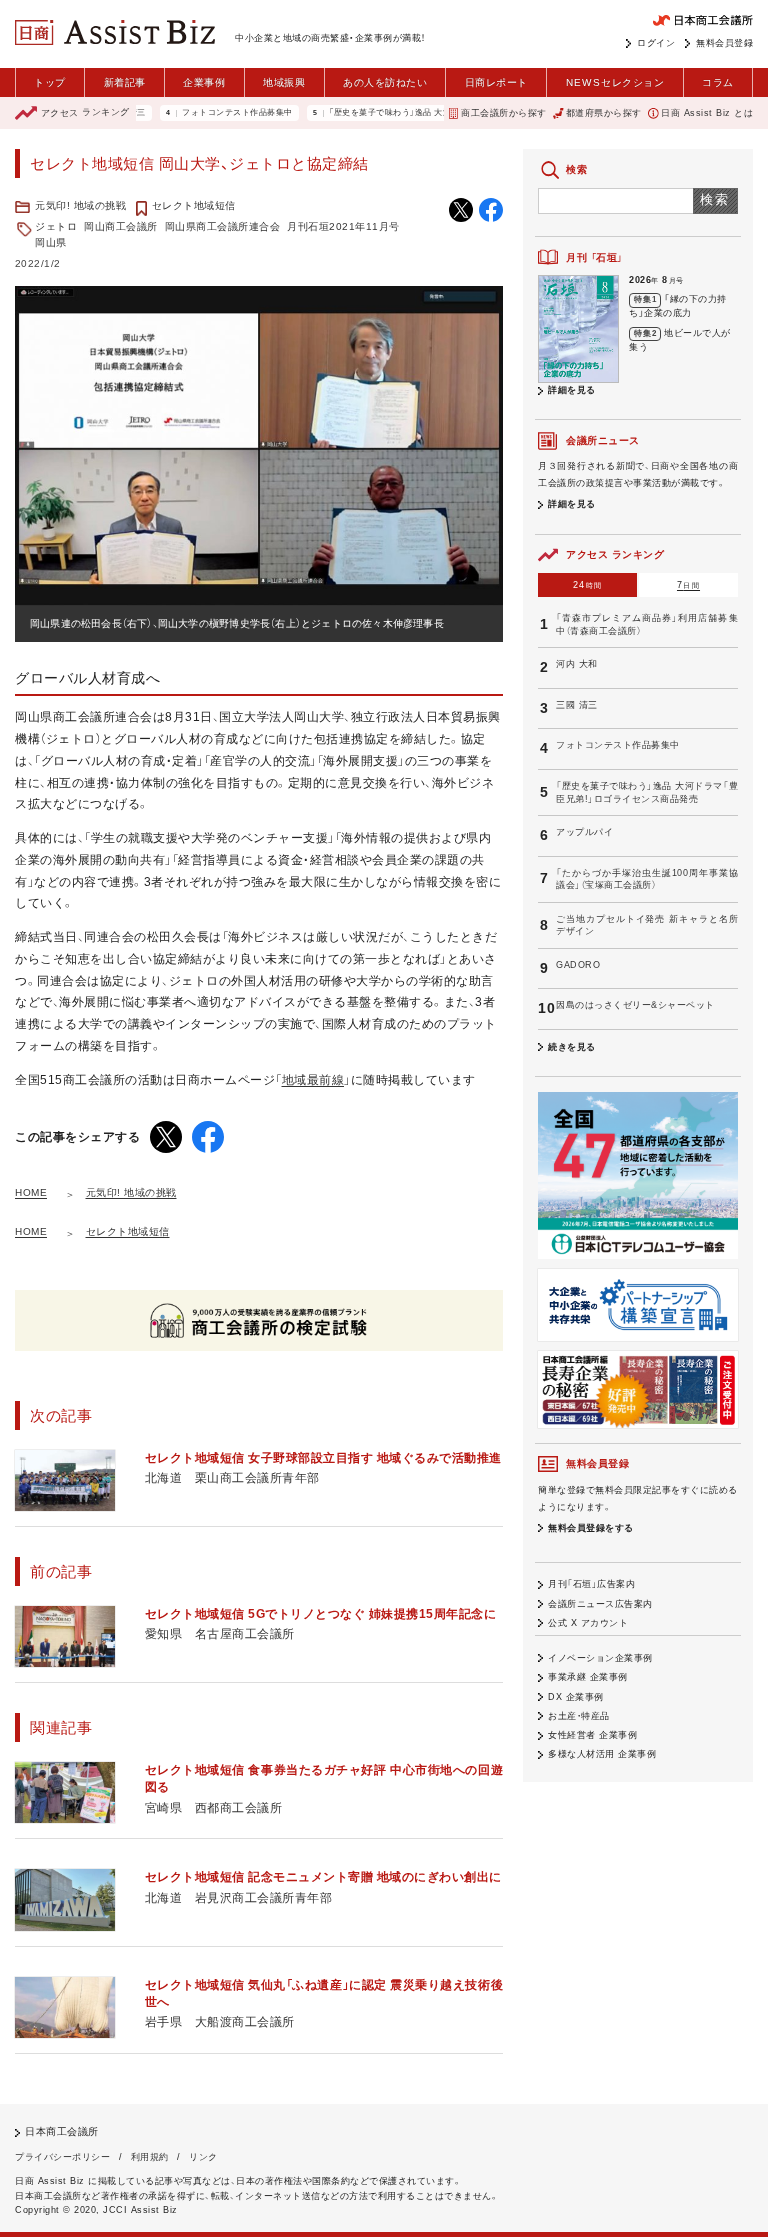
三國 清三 (577, 705)
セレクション (615, 82)
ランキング (85, 113)
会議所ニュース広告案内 (600, 1604)
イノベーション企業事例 (600, 1658)
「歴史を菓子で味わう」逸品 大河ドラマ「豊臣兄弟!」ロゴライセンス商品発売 (438, 113)
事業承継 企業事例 (588, 1677)
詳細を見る (572, 390)
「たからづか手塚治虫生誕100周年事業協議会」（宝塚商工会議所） (647, 879)
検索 (715, 199)
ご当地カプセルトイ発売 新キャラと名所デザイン (647, 925)
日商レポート (496, 82)
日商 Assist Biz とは (707, 113)
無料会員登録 (724, 43)
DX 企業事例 (576, 1697)
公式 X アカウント (588, 1623)
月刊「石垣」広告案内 (591, 1584)
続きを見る (572, 1047)
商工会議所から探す (503, 113)
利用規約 (150, 2157)
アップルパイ (584, 832)
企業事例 (204, 82)
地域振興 (284, 82)
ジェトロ (56, 226)
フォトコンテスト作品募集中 (203, 113)
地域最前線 (313, 1080)
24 (587, 585)
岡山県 (51, 242)
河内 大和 (577, 664)
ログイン (656, 43)
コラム (718, 82)
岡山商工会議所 (121, 226)
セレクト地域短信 (194, 205)
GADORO (578, 965)
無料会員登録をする (591, 1528)
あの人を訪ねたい (385, 82)
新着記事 (125, 82)
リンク (203, 2157)
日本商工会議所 (62, 2131)
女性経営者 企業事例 (592, 1735)
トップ (50, 82)
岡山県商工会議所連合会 (223, 226)
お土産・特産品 (579, 1716)
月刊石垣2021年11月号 (343, 226)
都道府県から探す (604, 113)
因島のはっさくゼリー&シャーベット (635, 1005)
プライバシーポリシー (62, 2157)
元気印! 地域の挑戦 (80, 205)
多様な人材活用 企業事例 (602, 1754)
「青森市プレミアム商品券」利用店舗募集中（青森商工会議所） (647, 624)
